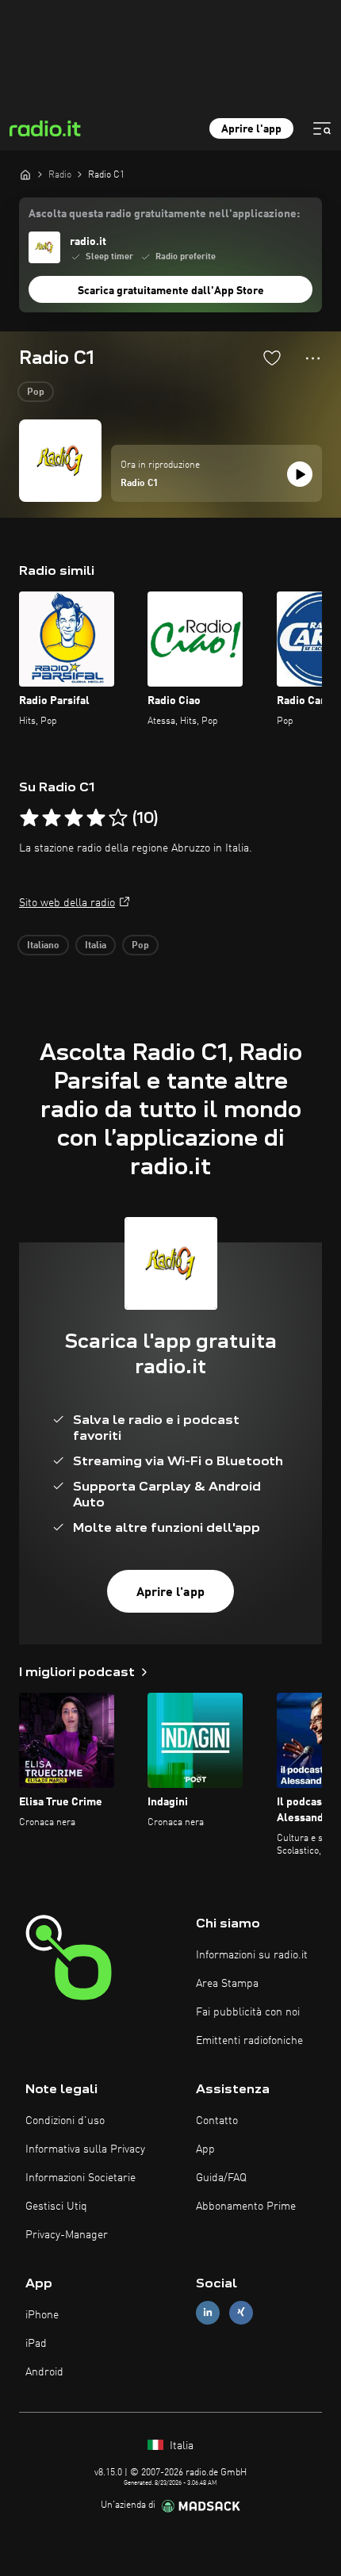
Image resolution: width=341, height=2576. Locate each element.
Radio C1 (140, 484)
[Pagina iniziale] (25, 174)
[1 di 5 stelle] (29, 818)
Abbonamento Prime (246, 2207)
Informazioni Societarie (80, 2178)
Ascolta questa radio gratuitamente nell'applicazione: (164, 214)
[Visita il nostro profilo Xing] (241, 2312)
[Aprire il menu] (322, 128)
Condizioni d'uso (65, 2121)
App (205, 2149)
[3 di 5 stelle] (74, 818)
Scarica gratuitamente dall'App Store (171, 291)
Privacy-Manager (67, 2235)
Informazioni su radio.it (252, 1955)
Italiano (43, 946)
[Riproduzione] (300, 474)
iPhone (42, 2315)
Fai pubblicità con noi (248, 2012)
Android (44, 2372)
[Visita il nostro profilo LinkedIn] (208, 2312)
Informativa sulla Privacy (85, 2149)
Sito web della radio (67, 903)
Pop (36, 392)
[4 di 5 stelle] (96, 818)
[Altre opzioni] (313, 358)
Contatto (217, 2121)
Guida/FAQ (221, 2178)
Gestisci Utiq (56, 2207)
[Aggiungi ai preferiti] (272, 358)
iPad (36, 2344)
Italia (96, 946)
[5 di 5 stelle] (118, 818)
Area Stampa (227, 1984)
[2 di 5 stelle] (52, 818)
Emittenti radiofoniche (249, 2041)
